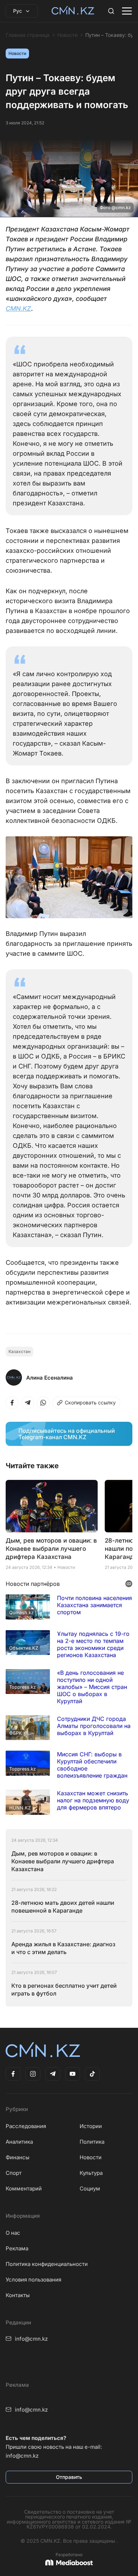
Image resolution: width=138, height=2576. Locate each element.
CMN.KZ (18, 308)
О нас (13, 2233)
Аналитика (19, 2142)
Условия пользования (33, 2280)
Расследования (26, 2126)
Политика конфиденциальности (47, 2264)
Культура (91, 2173)
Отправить (69, 2477)
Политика (92, 2142)
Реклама (17, 2248)
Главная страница (28, 35)
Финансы (18, 2157)
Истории (91, 2126)
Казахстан (19, 1351)
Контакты (18, 2295)
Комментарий (24, 2188)
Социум (90, 2188)
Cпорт (14, 2173)
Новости (67, 35)
